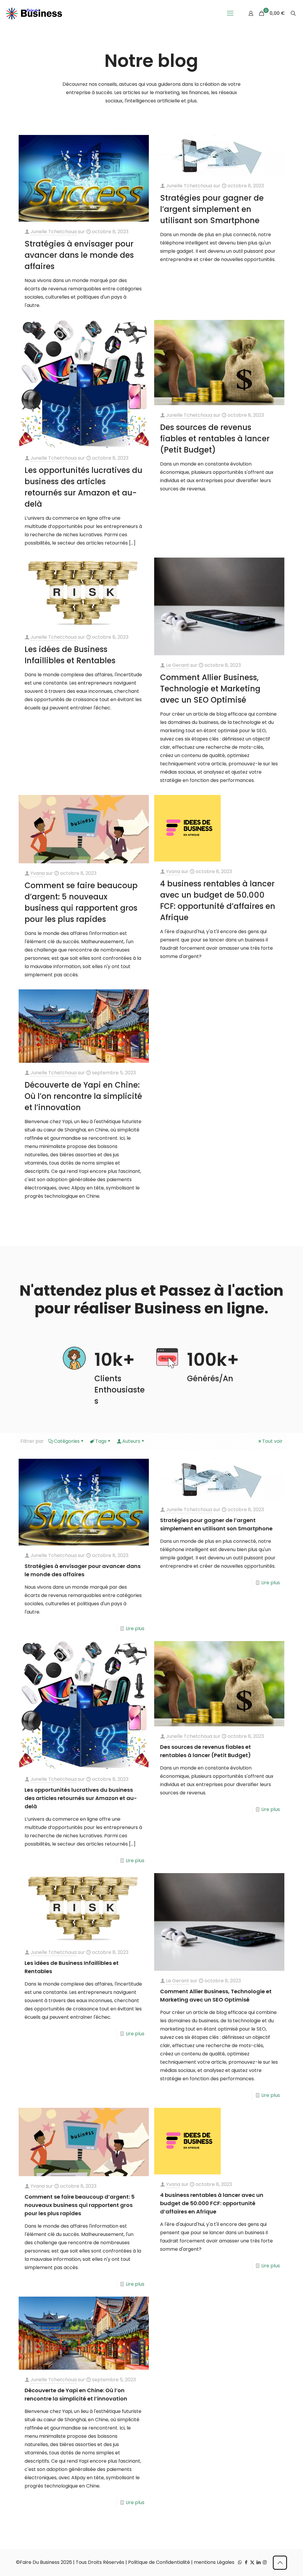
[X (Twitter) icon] (252, 2562)
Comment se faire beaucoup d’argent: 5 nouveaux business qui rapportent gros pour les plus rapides (80, 2205)
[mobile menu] (230, 13)
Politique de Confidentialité (159, 2562)
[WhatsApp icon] (240, 2562)
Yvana (38, 873)
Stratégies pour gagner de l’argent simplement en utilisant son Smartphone (212, 209)
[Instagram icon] (265, 2562)
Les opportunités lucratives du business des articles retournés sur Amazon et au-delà (81, 1798)
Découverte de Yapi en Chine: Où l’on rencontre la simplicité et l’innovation (83, 1096)
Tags (101, 1441)
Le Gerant (178, 665)
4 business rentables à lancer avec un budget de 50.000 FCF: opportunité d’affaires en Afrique (212, 2203)
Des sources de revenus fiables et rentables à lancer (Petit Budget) (215, 439)
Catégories (67, 1441)
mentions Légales (214, 2562)
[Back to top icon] (280, 2563)
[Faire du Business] (34, 13)
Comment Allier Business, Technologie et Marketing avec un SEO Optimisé (210, 689)
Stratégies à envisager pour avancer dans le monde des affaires (79, 255)
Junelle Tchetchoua (54, 232)
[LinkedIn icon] (258, 2562)
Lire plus (135, 1628)
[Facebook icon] (246, 2562)
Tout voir (272, 1441)
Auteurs (131, 1441)
